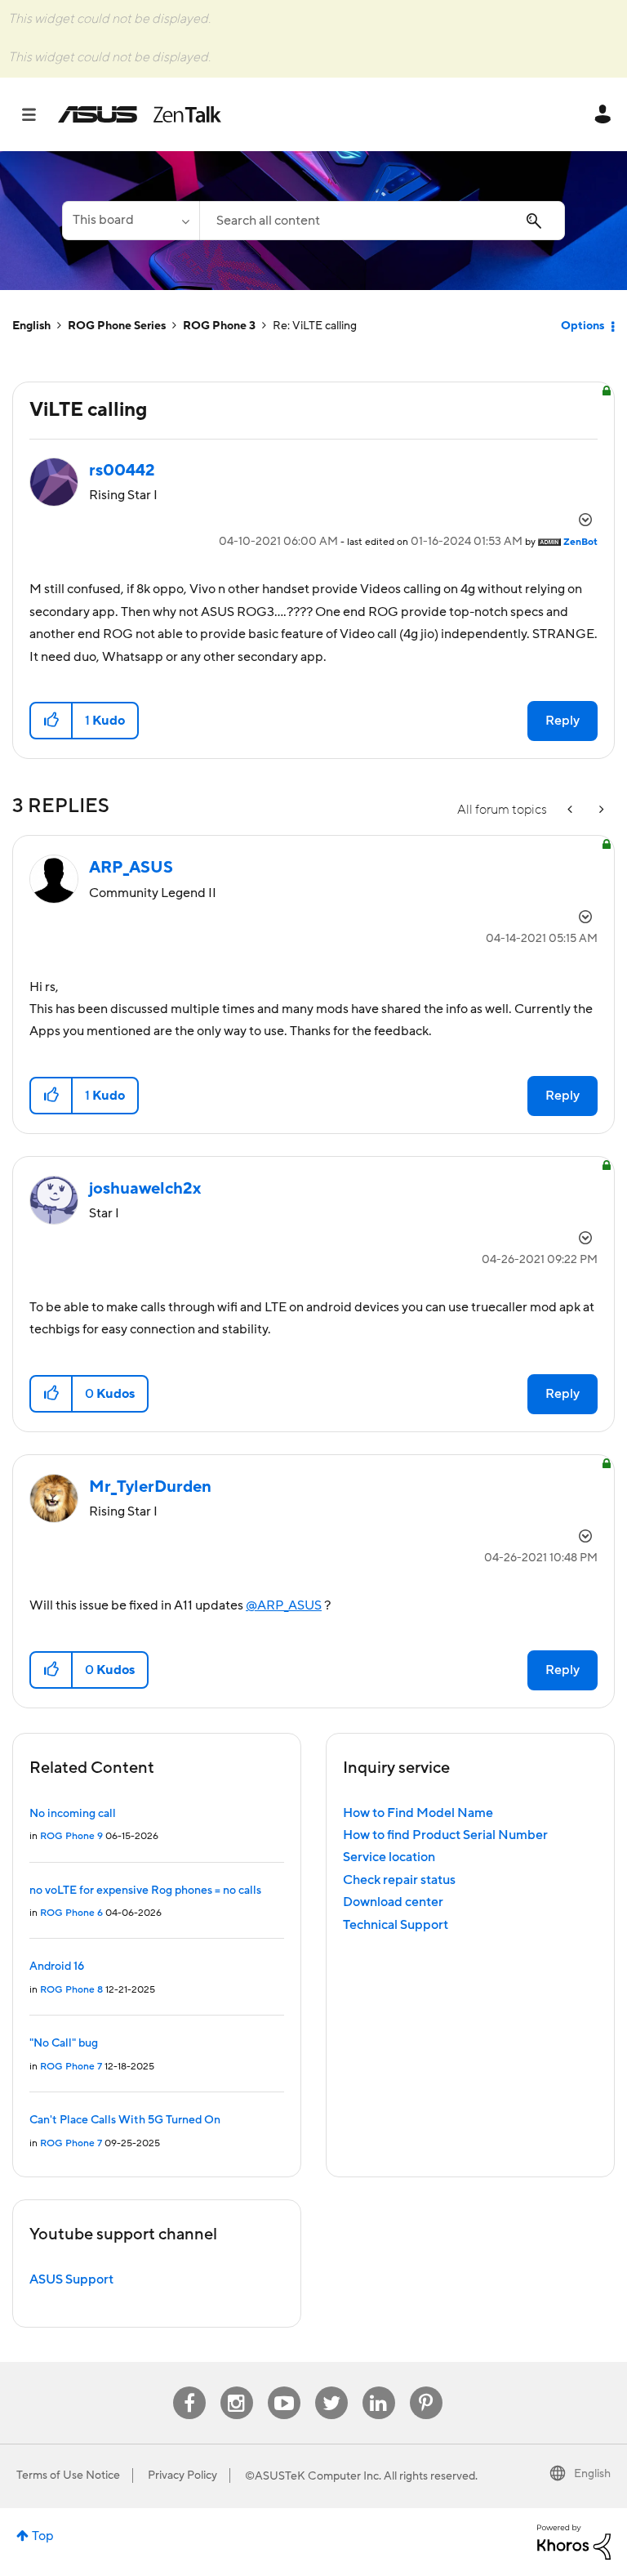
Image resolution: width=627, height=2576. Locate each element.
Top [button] (43, 2536)
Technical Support (396, 1925)
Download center (393, 1902)
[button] (52, 721)
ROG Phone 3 (219, 326)
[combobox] (382, 221)
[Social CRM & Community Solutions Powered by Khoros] (574, 2541)
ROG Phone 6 (71, 1913)
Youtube (284, 2387)
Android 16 (57, 1967)
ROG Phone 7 (71, 2067)
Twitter (331, 2387)
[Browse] (37, 114)
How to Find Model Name (418, 1813)
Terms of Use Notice (68, 2476)
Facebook (189, 2387)
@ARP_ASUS (284, 1605)
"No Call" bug (64, 2043)
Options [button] (583, 326)
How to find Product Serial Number (445, 1835)
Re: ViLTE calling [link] (315, 326)
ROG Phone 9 (71, 1836)
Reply (563, 721)
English (31, 326)
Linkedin (379, 2387)
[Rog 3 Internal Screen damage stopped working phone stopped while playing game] (600, 810)
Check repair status (399, 1880)
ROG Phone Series (117, 326)
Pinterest (426, 2387)
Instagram (236, 2387)
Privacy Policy (182, 2476)
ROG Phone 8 (71, 1990)
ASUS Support (71, 2279)
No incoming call (73, 1814)
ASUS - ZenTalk (140, 114)
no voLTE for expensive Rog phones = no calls (145, 1891)
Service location (389, 1857)
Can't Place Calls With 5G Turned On (125, 2120)
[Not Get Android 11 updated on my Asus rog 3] (571, 810)
